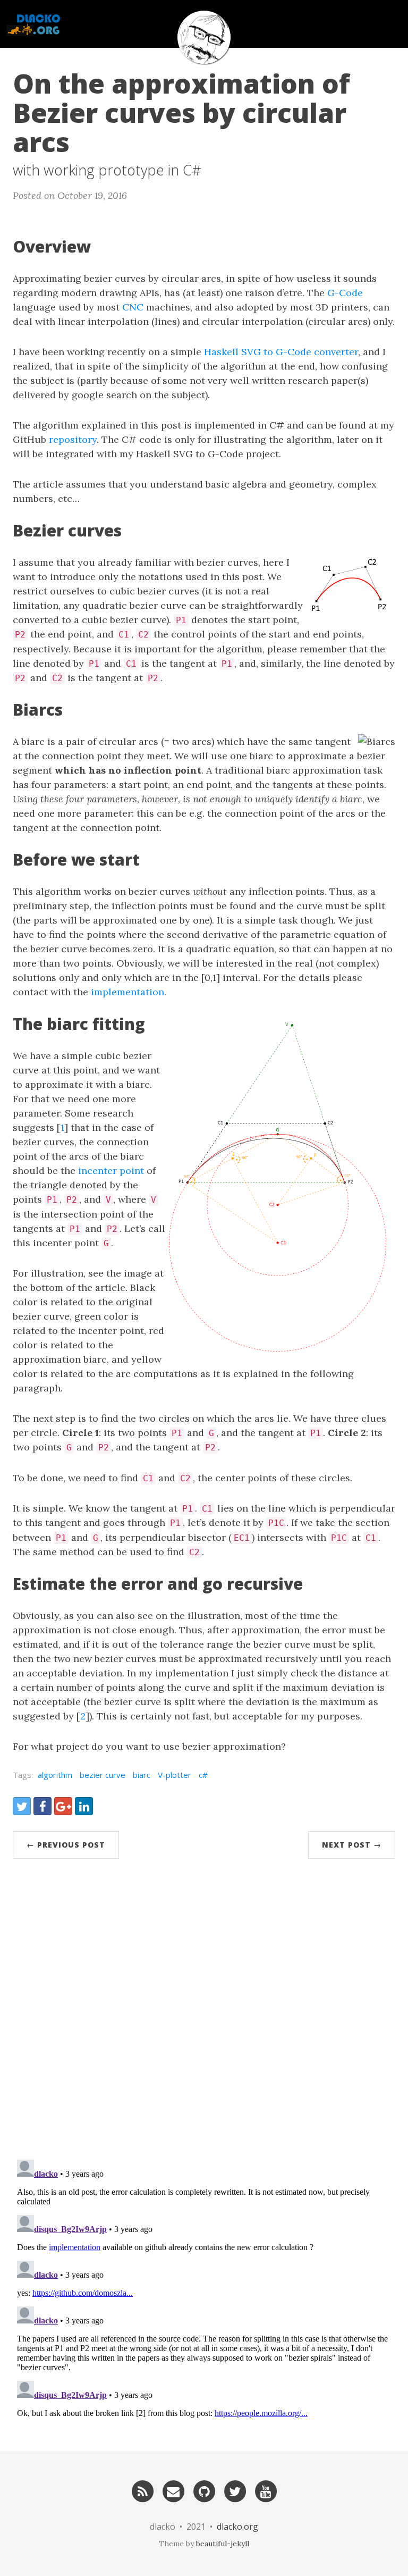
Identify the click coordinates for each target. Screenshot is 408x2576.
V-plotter (175, 1775)
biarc (142, 1775)
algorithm (55, 1775)
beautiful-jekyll (223, 2544)
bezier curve (103, 1775)
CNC (133, 307)
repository (73, 439)
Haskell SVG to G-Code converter (281, 352)
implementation (127, 992)
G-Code (345, 293)
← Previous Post (66, 1845)
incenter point (111, 1170)
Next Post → (352, 1845)
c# (203, 1775)
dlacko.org (237, 2527)
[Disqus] (204, 2013)
